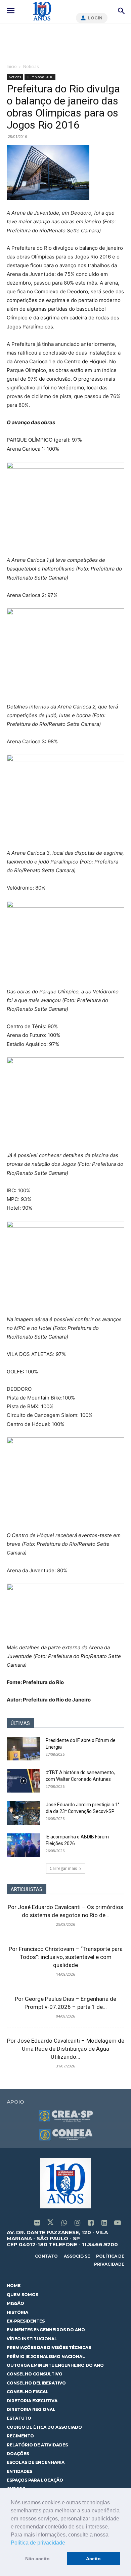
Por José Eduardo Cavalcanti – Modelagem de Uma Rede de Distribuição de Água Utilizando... (66, 2049)
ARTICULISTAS (27, 1889)
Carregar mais (63, 1868)
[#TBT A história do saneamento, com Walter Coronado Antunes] (24, 1781)
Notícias (31, 66)
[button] (68, 2543)
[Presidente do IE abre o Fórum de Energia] (24, 1749)
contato (46, 2256)
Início (12, 66)
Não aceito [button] (37, 2559)
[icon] (37, 2223)
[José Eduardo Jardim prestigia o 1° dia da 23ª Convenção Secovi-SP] (24, 1813)
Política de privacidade (38, 2543)
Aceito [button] (93, 2559)
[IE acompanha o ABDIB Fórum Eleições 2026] (24, 1845)
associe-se (77, 2256)
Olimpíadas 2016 (40, 77)
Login (95, 18)
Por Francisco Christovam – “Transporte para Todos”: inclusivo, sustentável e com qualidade (66, 1957)
